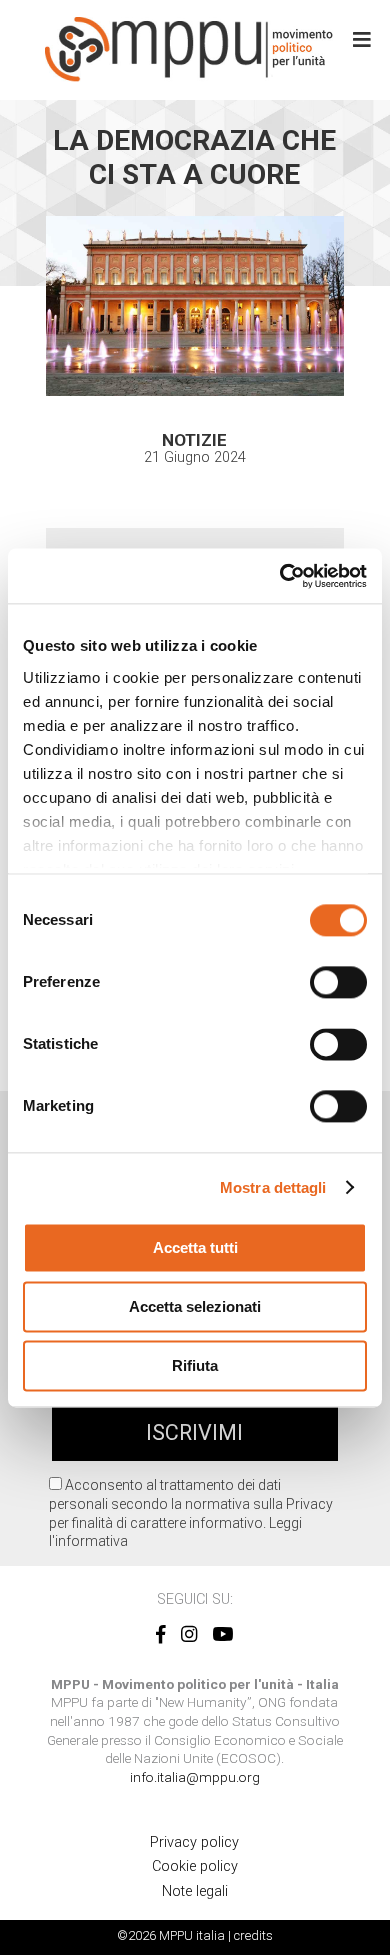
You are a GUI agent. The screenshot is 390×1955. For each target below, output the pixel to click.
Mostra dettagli (273, 1187)
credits (253, 1935)
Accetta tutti (195, 1247)
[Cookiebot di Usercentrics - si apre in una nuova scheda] (280, 576)
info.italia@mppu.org (195, 1777)
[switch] (338, 982)
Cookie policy (195, 1866)
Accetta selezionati (195, 1306)
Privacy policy (194, 1842)
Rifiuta (195, 1365)
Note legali (195, 1891)
